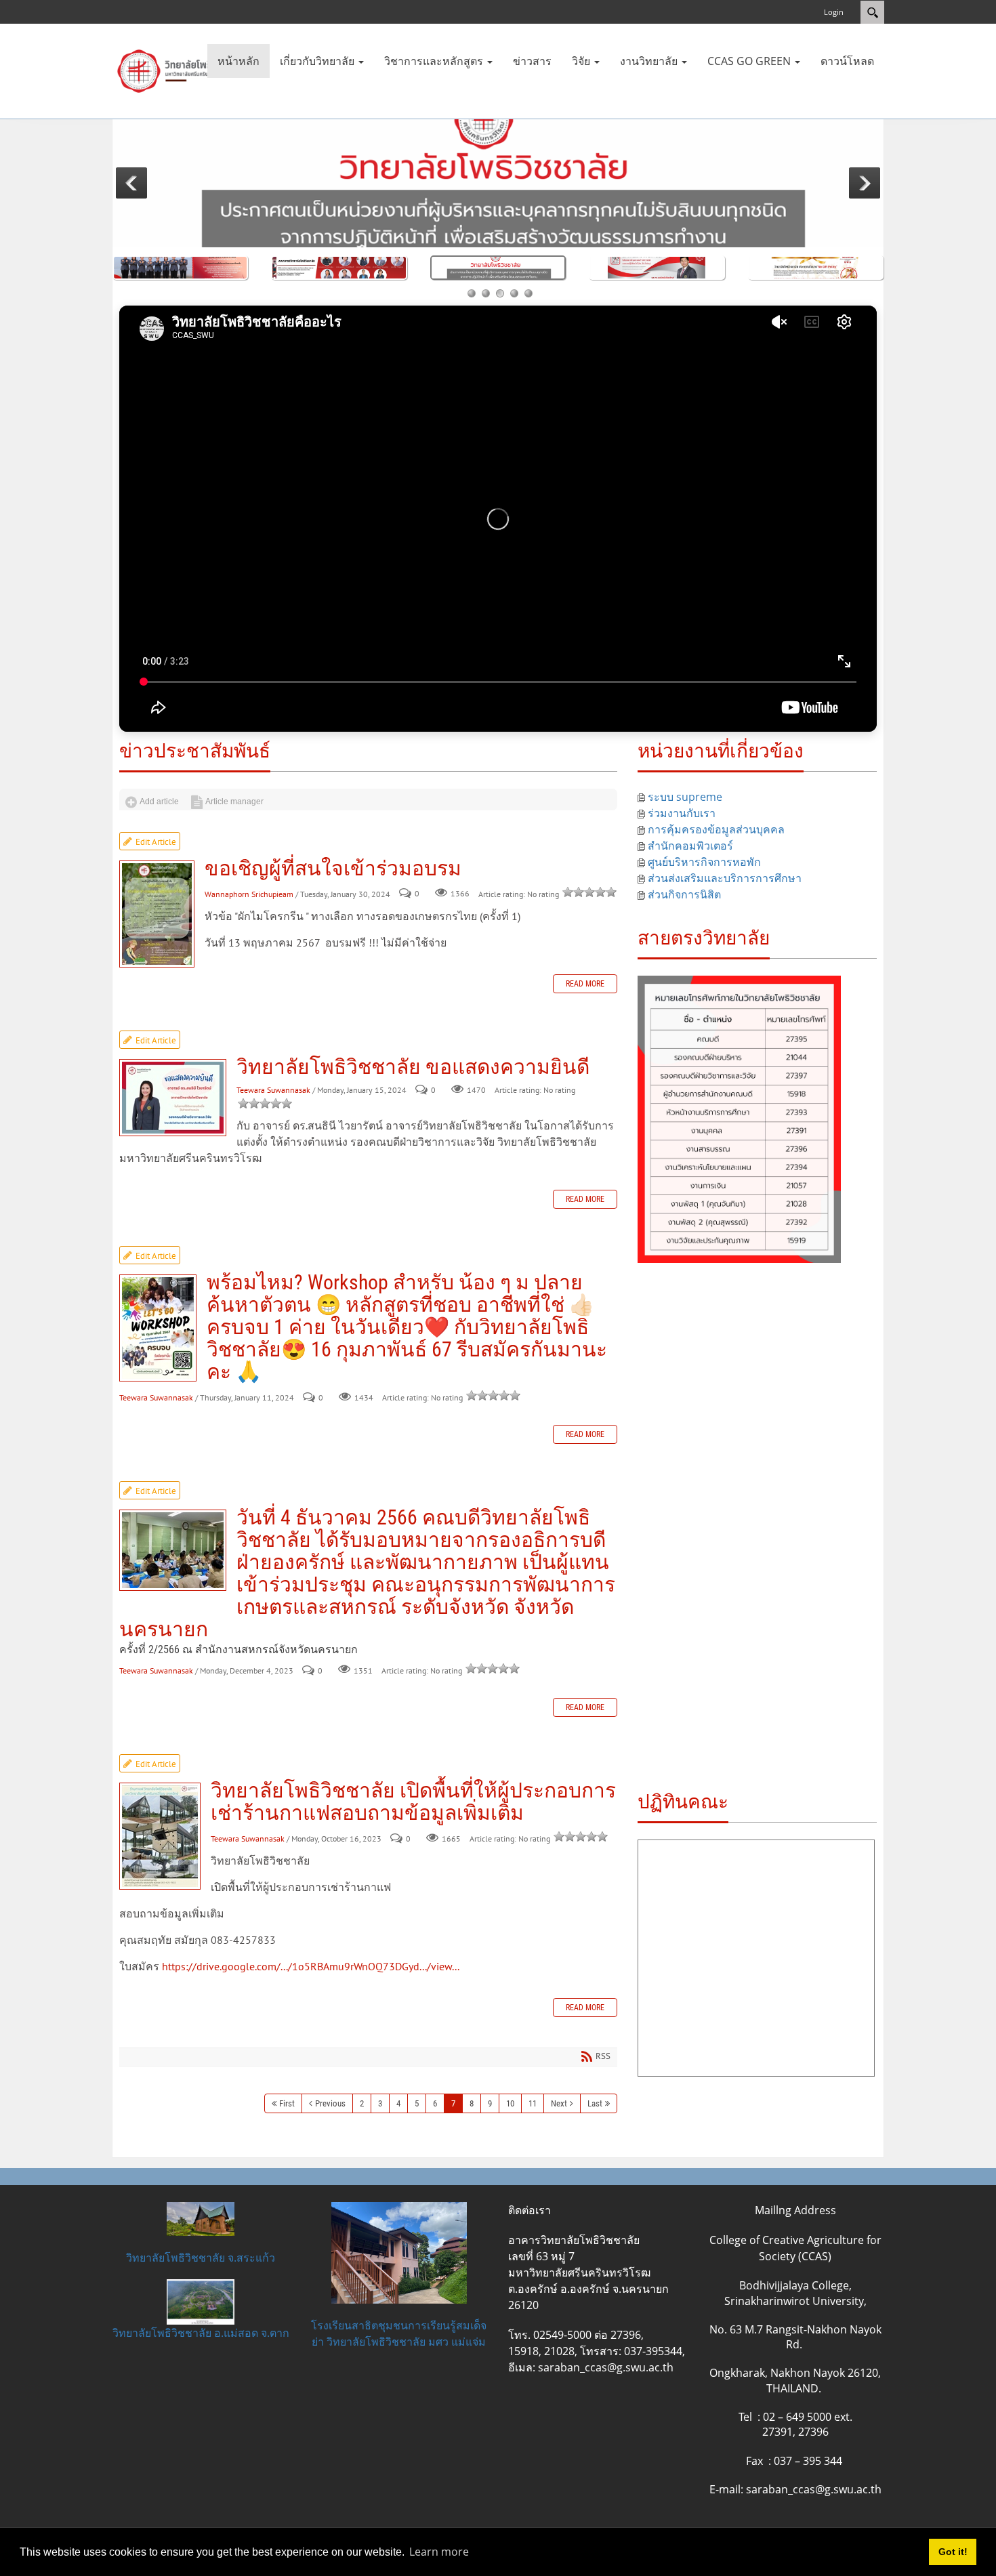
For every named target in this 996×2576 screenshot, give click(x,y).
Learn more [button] (439, 2552)
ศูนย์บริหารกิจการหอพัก (704, 862)
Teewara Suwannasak (273, 1095)
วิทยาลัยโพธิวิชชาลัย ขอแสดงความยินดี (173, 1103)
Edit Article (156, 847)
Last (595, 2109)
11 (533, 2109)
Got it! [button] (953, 2552)
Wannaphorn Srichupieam (250, 899)
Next (559, 2109)
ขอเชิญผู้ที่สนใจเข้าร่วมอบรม (157, 919)
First (287, 2109)
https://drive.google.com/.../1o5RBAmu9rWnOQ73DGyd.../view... (311, 1972)
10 (510, 2109)
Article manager (159, 802)
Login (834, 12)
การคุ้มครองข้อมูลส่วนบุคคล (716, 829)
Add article (132, 802)
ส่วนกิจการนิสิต (684, 894)
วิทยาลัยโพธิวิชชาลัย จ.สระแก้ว (201, 2263)
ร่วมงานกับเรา (682, 813)
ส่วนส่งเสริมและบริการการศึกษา (725, 878)
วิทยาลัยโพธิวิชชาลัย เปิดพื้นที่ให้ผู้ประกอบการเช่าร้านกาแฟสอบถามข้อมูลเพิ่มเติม (160, 1842)
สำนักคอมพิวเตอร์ (690, 846)
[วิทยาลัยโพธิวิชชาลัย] (180, 70)
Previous (330, 2109)
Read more (585, 989)
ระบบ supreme (685, 797)
